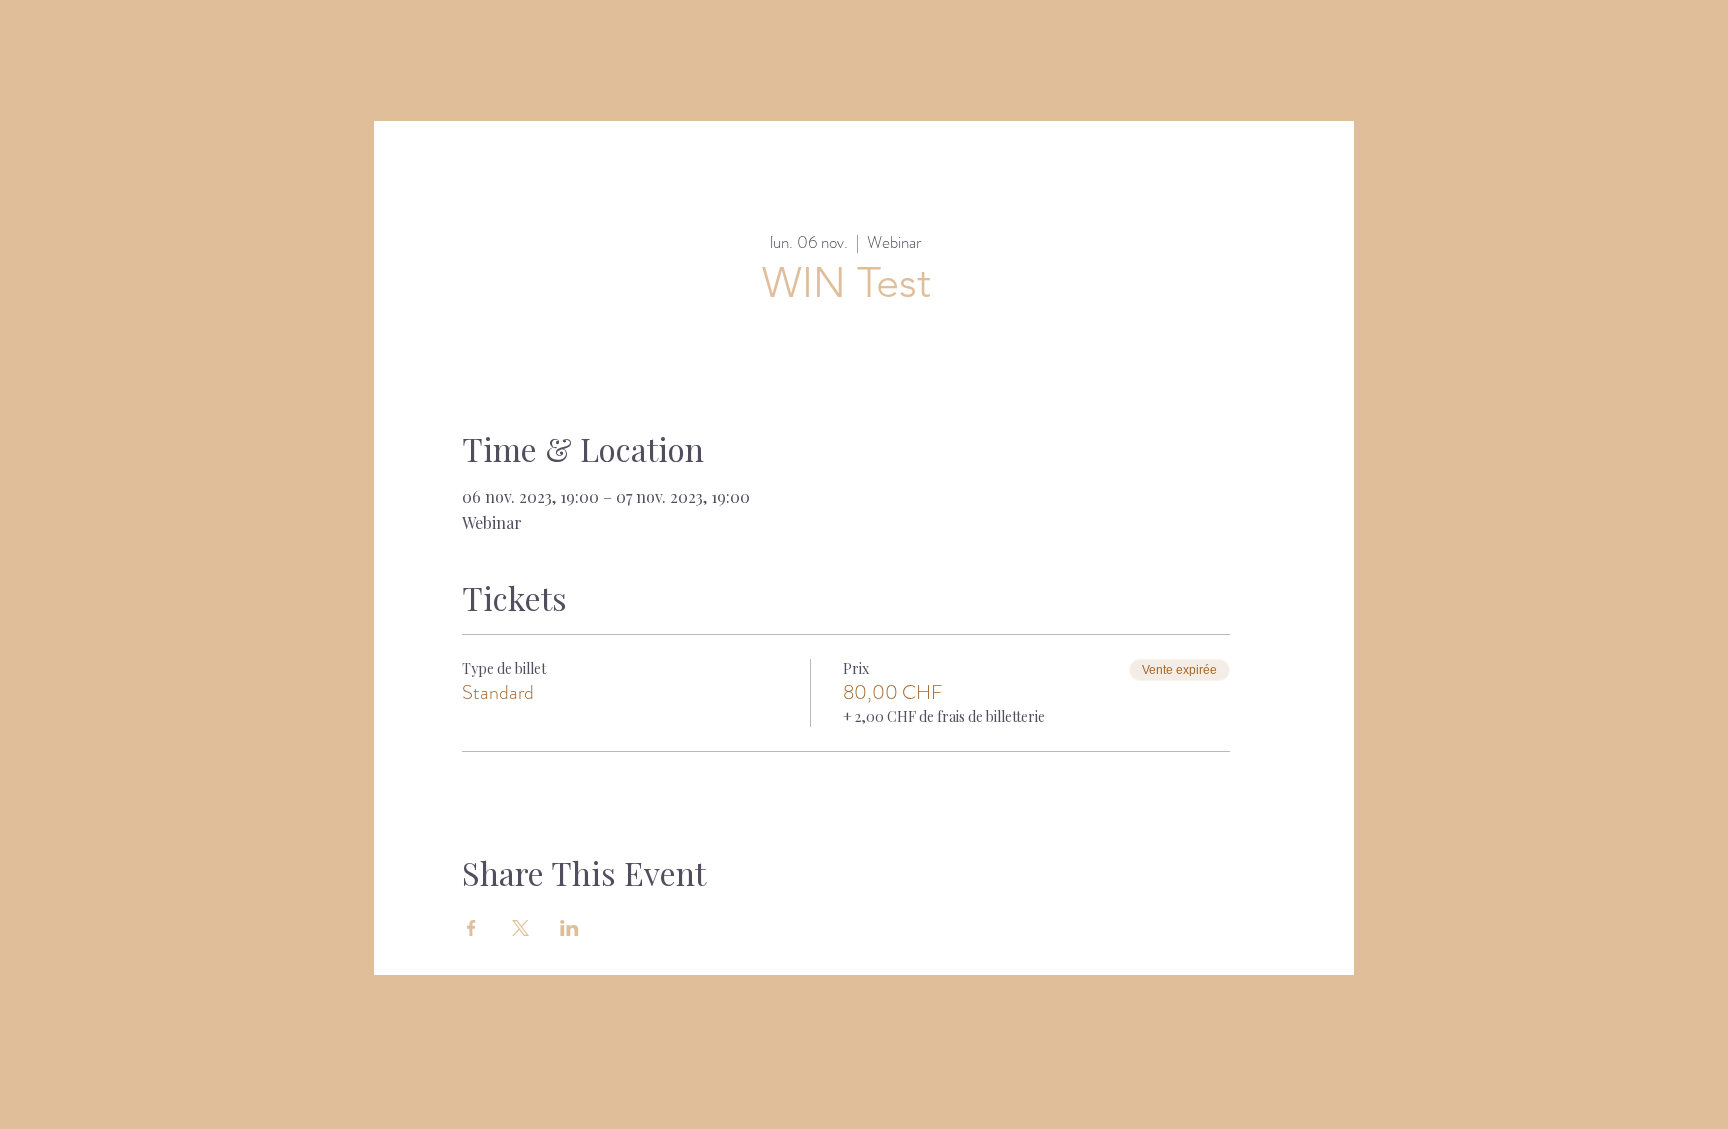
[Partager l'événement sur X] (520, 928)
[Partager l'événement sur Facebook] (471, 928)
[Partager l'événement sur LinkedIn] (569, 928)
